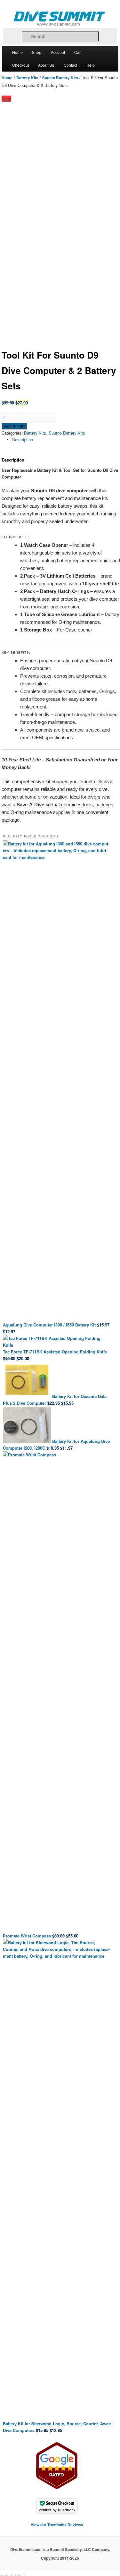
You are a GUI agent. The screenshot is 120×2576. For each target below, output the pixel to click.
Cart (78, 52)
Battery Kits (27, 78)
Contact (70, 65)
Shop (37, 52)
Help (91, 65)
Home (17, 52)
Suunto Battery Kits (60, 78)
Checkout (20, 65)
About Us (46, 65)
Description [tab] (23, 440)
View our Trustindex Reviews (57, 2525)
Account (58, 52)
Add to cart (14, 426)
